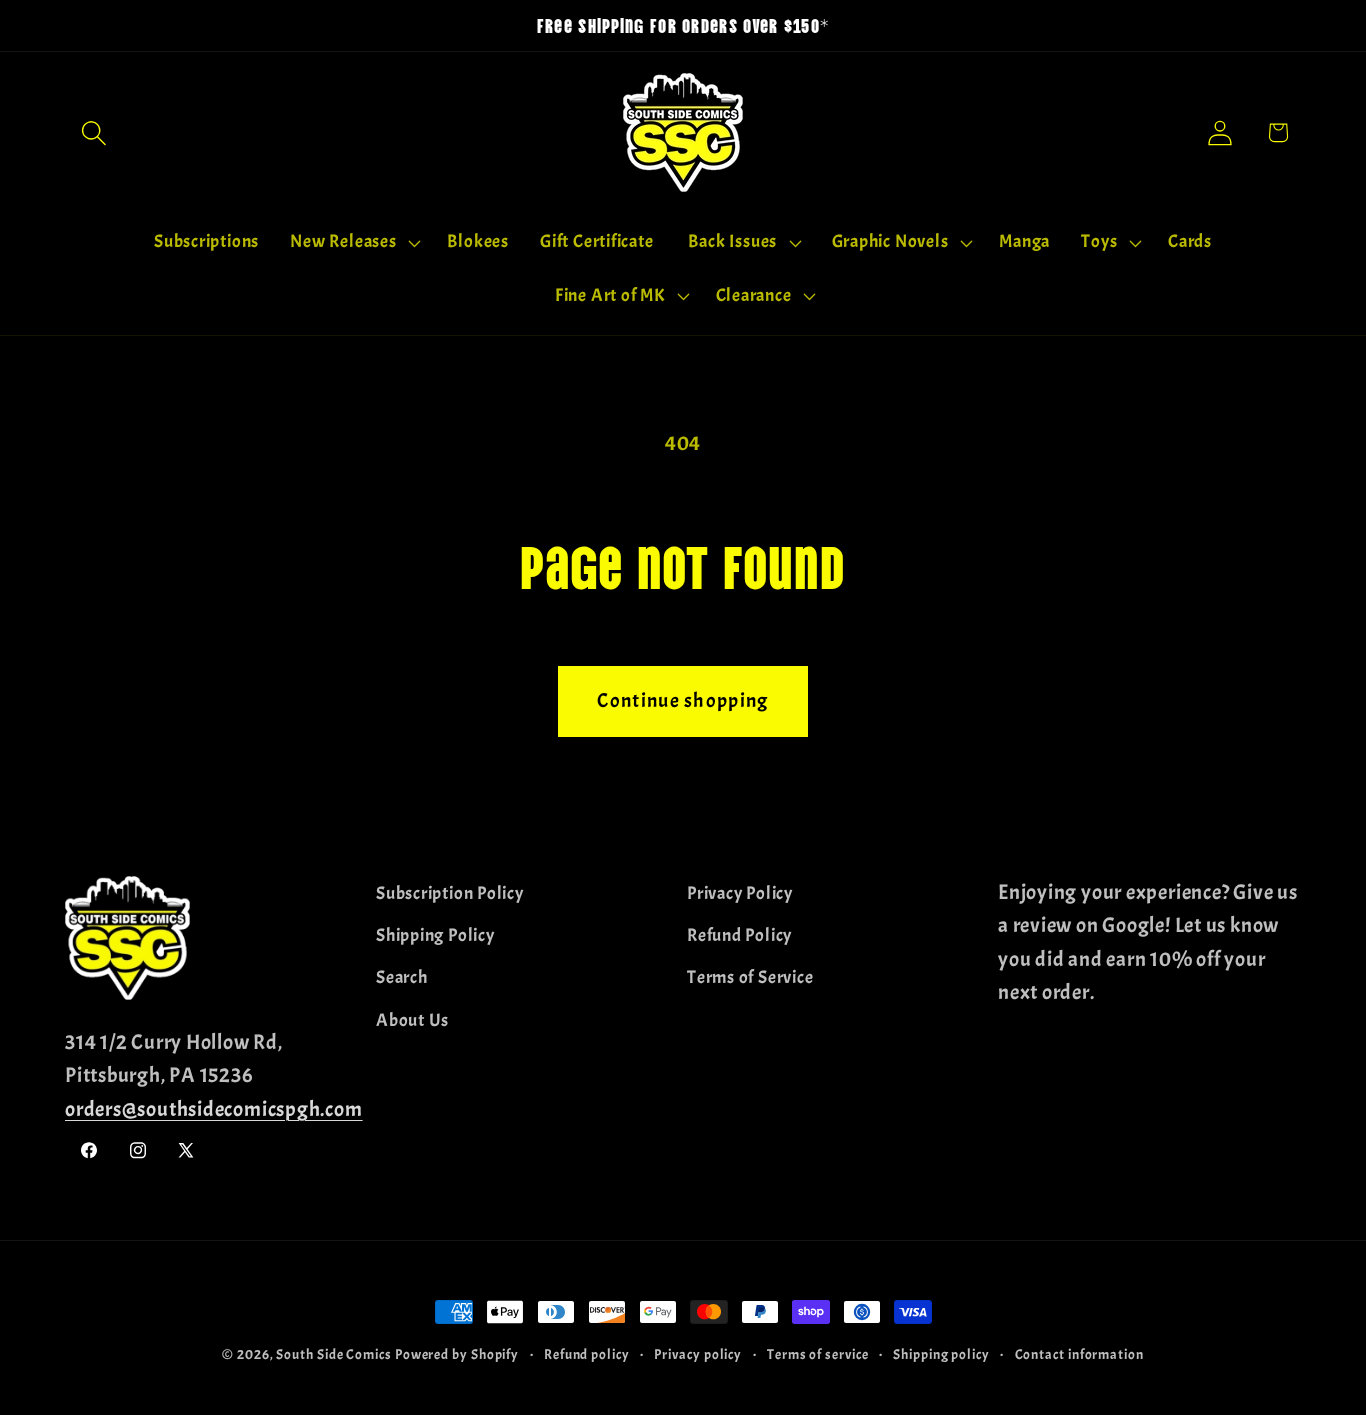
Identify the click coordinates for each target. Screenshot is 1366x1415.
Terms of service (818, 1354)
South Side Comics (333, 1354)
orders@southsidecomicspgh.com (214, 1109)
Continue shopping (682, 700)
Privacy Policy (740, 893)
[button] (93, 132)
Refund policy (587, 1354)
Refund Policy (739, 935)
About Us (412, 1020)
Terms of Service (750, 977)
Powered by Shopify (457, 1354)
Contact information (1079, 1354)
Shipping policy (941, 1354)
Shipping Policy (435, 935)
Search (402, 977)
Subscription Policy (450, 893)
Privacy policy (698, 1354)
